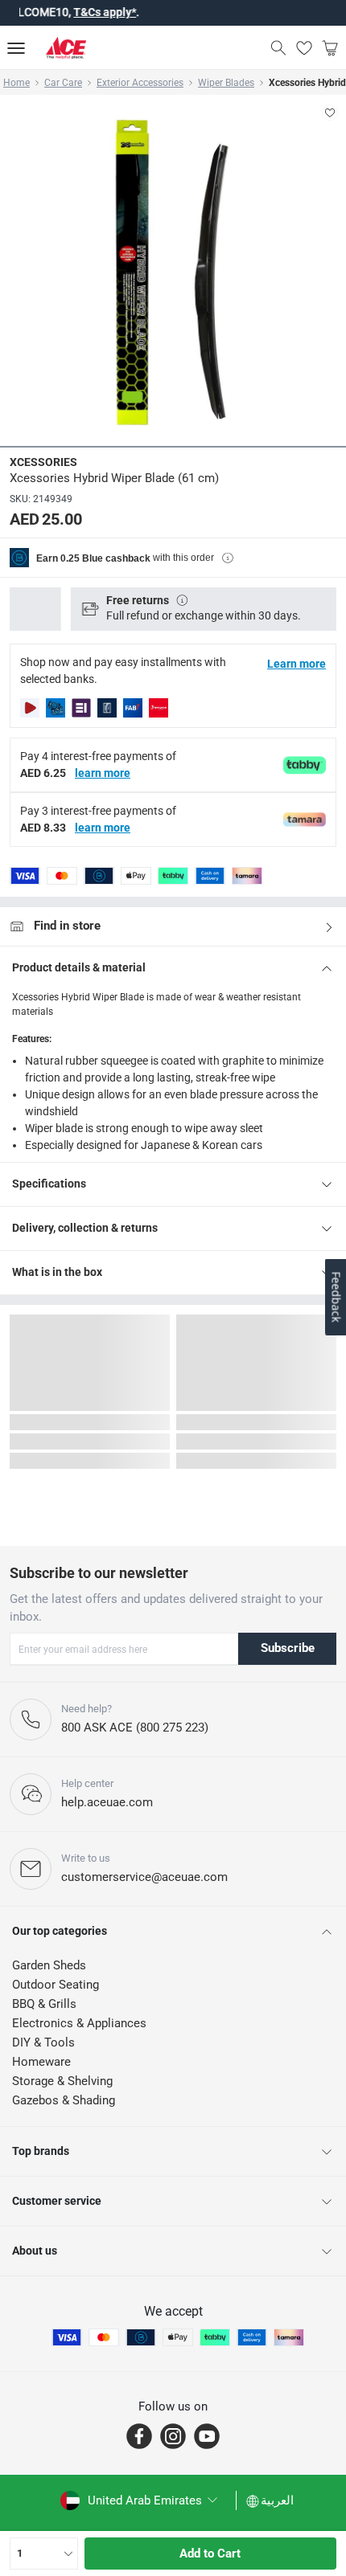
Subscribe (288, 1648)
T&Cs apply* (84, 12)
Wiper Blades (226, 83)
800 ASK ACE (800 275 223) (135, 1728)
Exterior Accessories (140, 83)
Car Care (63, 83)
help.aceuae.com (107, 1802)
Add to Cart (210, 2554)
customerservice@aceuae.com (144, 1877)
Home (16, 83)
